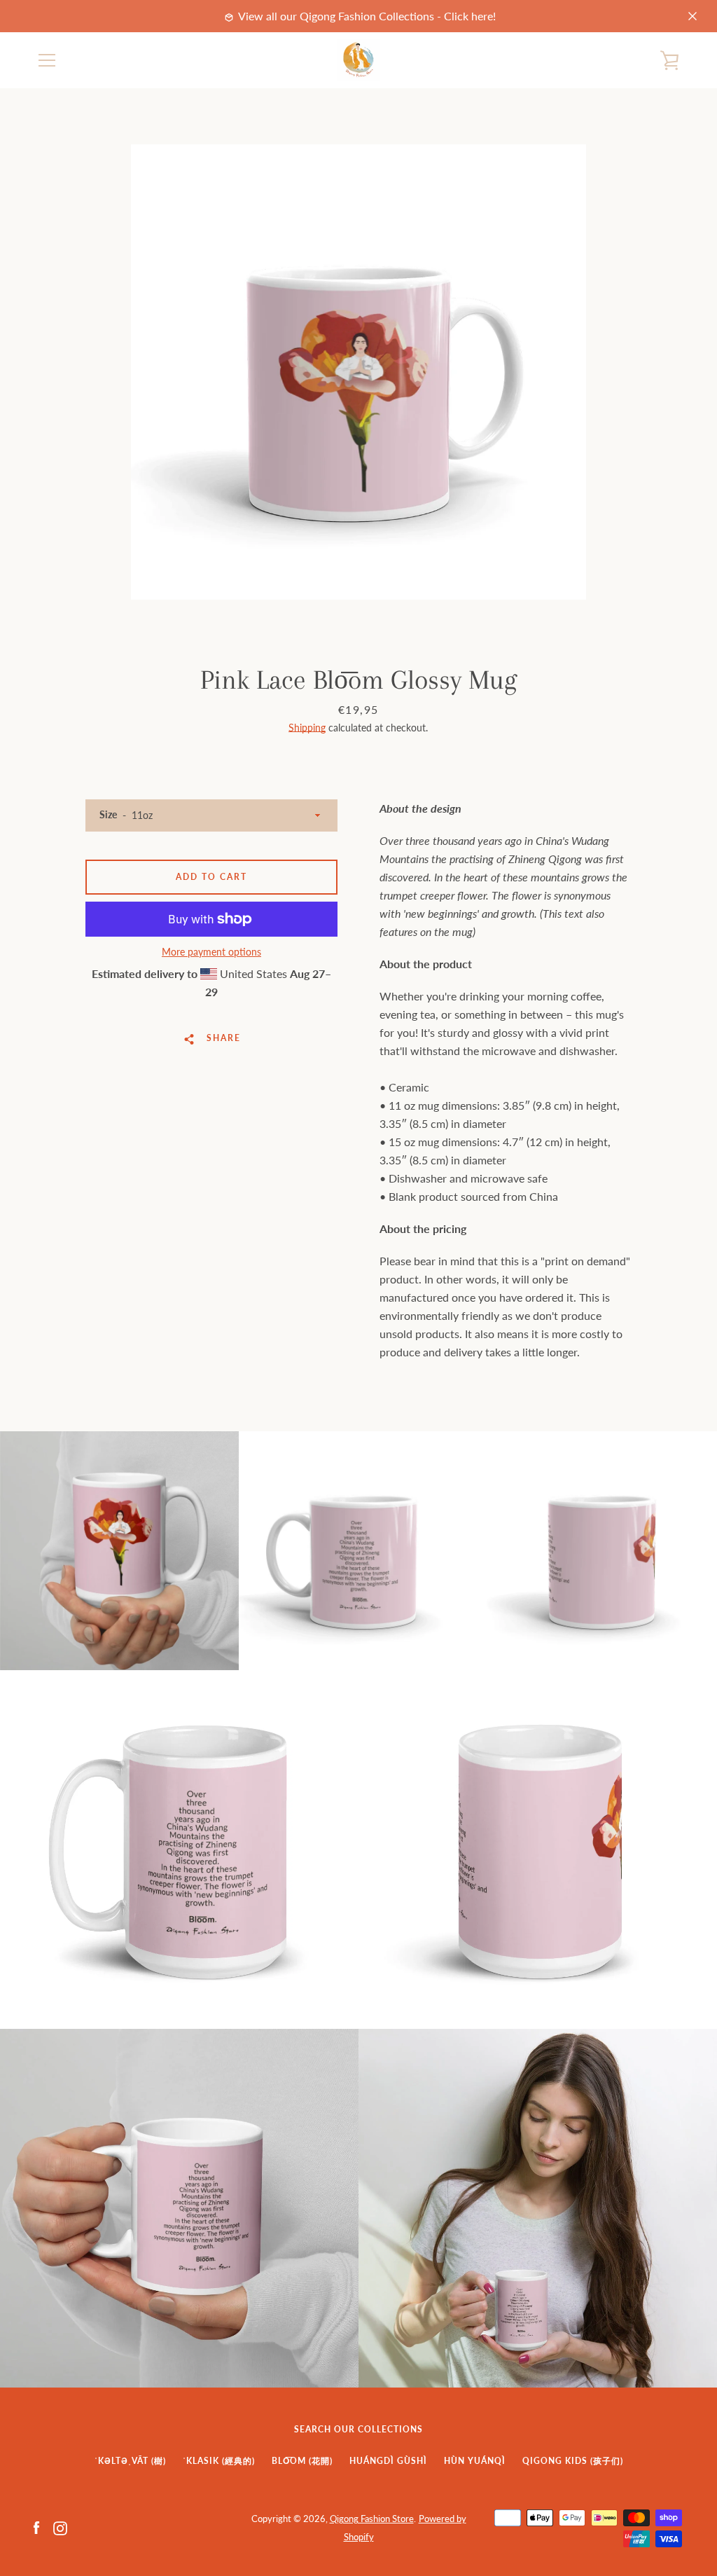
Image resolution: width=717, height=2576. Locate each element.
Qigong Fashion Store (372, 2519)
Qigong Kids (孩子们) (573, 2461)
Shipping (307, 728)
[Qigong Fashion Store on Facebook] (36, 2527)
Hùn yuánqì (475, 2461)
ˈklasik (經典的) (219, 2461)
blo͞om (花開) (302, 2461)
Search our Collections (358, 2429)
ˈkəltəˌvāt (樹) (130, 2461)
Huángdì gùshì (388, 2461)
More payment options (211, 952)
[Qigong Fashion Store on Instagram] (60, 2527)
